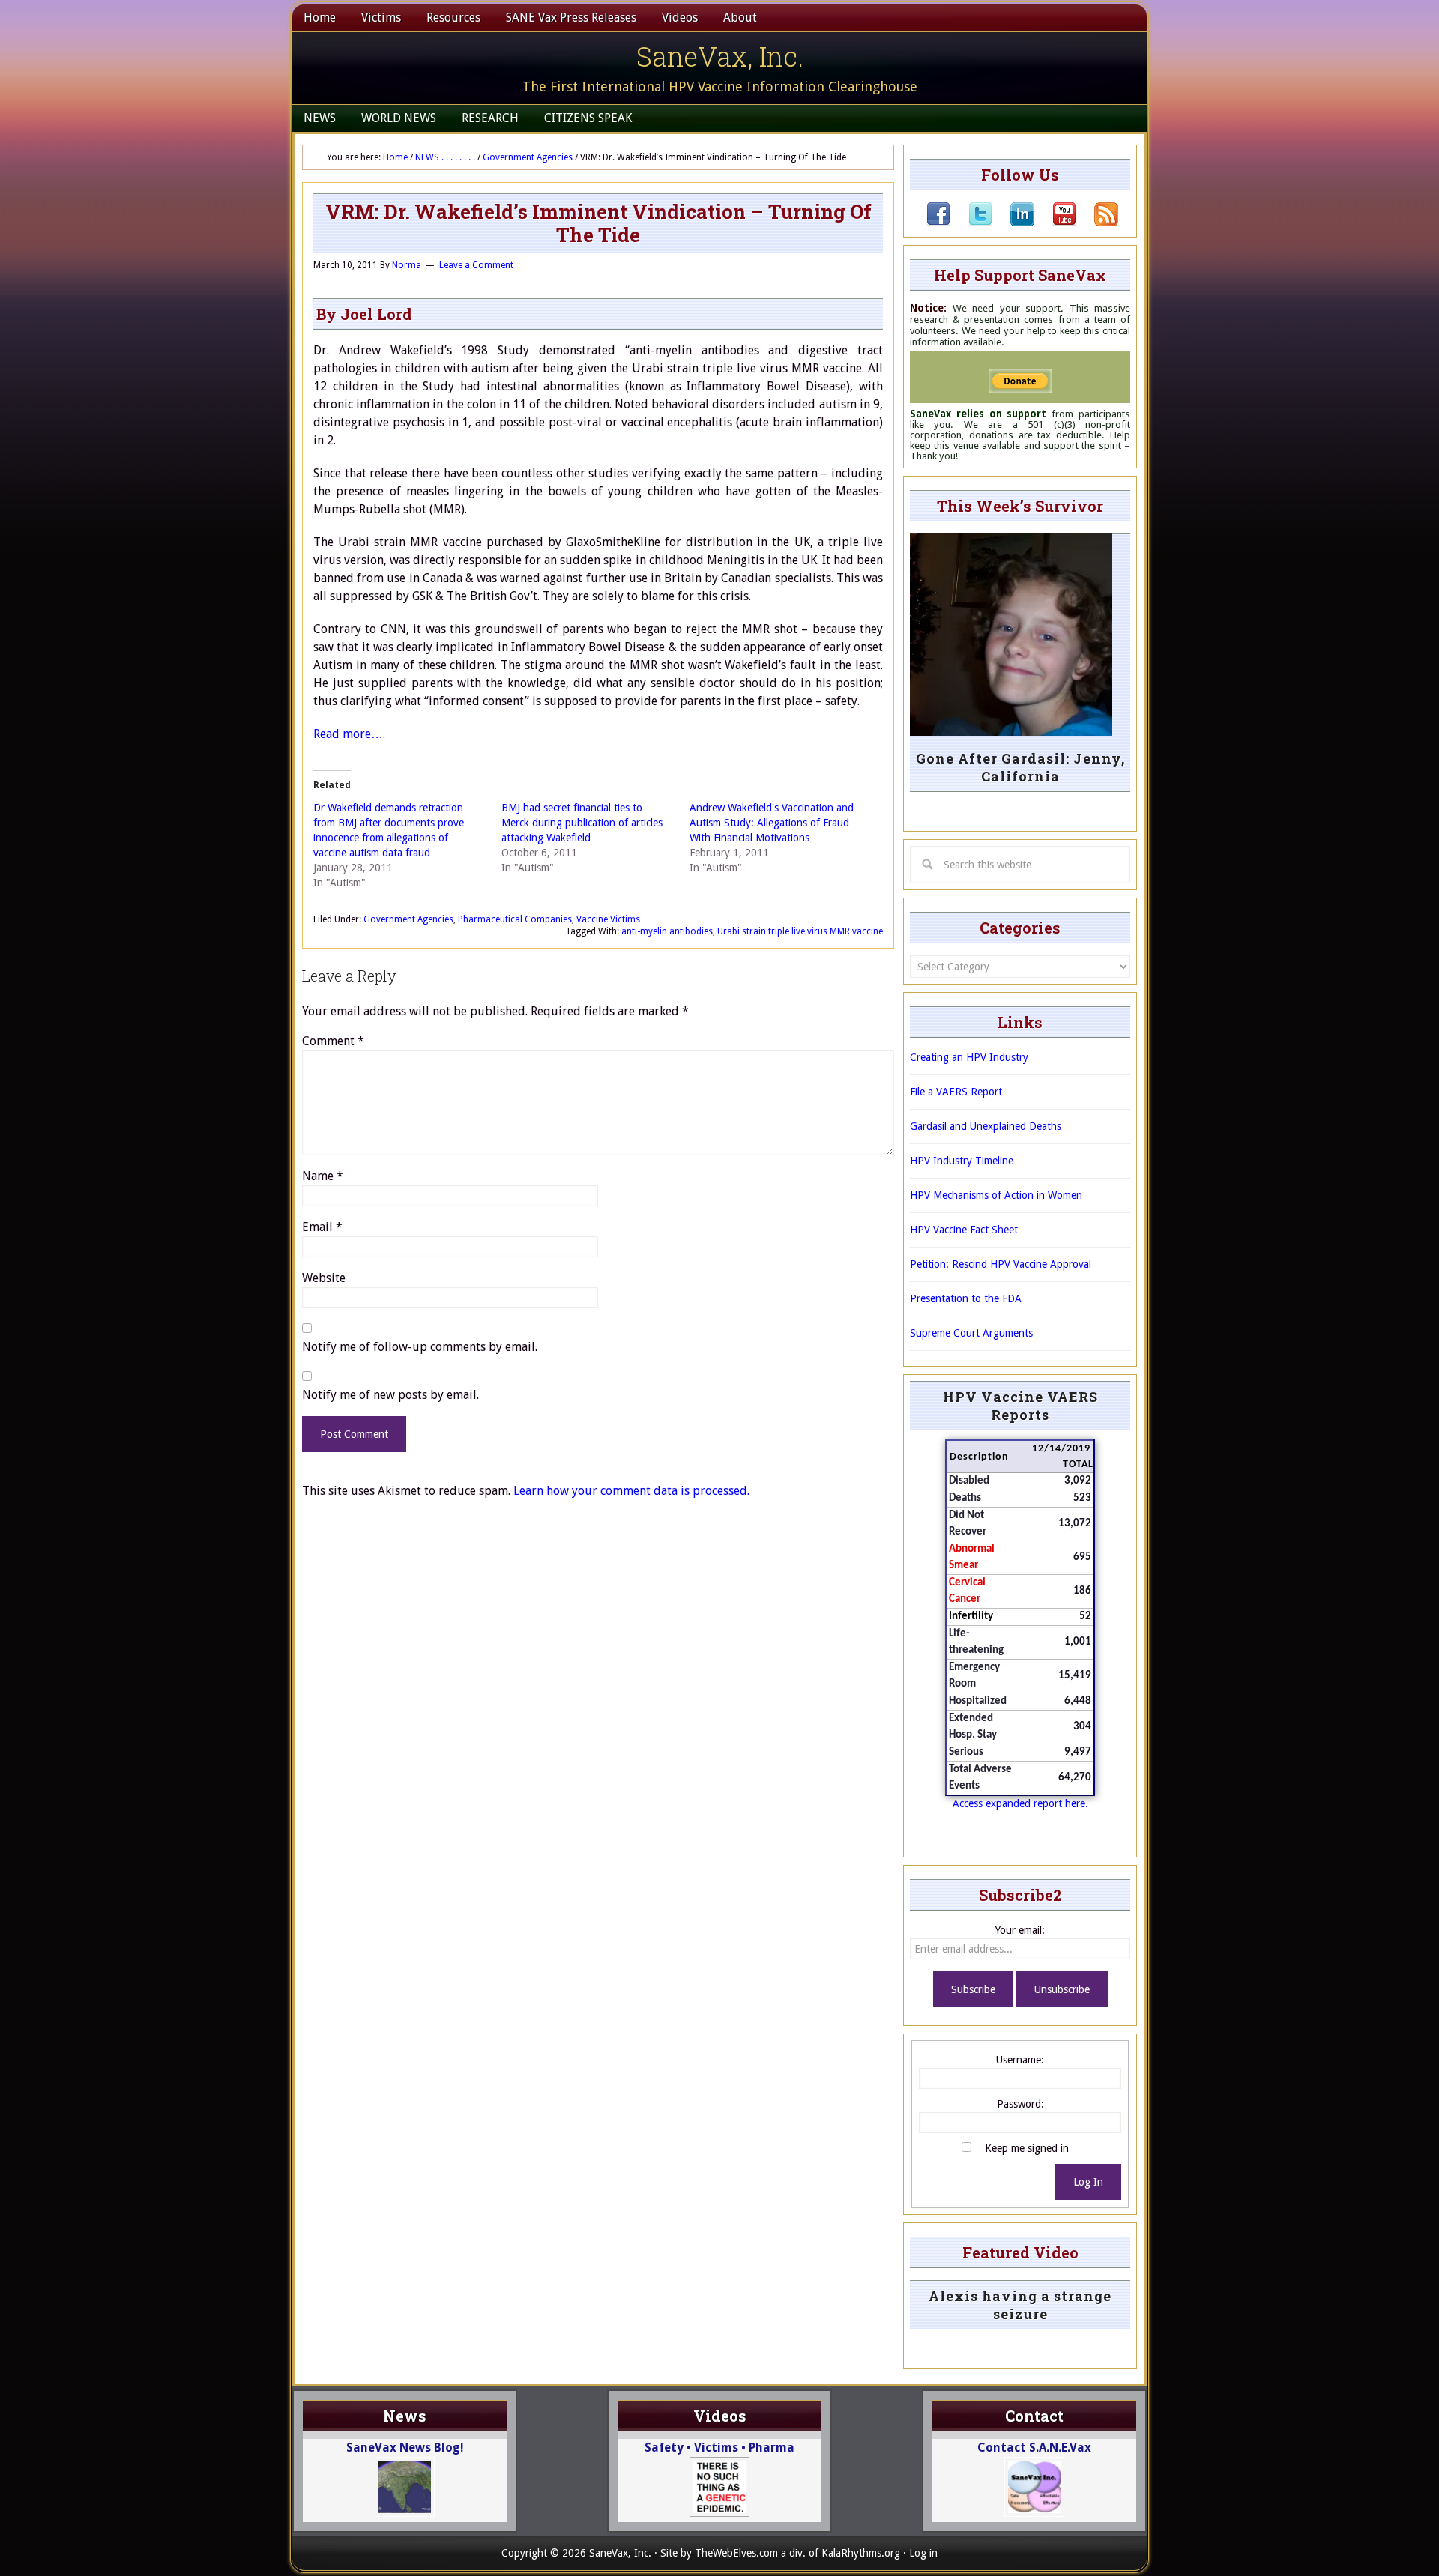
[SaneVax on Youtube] (1055, 223)
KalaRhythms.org (861, 2553)
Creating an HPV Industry (969, 1057)
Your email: (1020, 1930)
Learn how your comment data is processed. (631, 1491)
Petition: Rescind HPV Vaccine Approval (1001, 1264)
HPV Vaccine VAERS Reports (1020, 1406)
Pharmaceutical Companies (515, 919)
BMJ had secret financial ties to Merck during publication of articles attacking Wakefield (582, 823)
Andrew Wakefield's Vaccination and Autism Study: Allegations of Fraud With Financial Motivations (772, 823)
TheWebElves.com (736, 2553)
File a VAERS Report (956, 1092)
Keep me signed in (1027, 2148)
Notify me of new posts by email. (390, 1395)
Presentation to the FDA (966, 1298)
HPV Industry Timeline (962, 1161)
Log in (923, 2553)
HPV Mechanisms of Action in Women (996, 1195)
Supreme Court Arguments (971, 1333)
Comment (333, 1041)
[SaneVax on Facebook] (938, 223)
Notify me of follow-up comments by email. (420, 1347)
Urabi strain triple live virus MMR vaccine (800, 931)
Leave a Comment (476, 265)
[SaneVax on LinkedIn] (1013, 223)
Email (322, 1227)
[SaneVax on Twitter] (971, 223)
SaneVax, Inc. (720, 56)
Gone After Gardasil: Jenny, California (1020, 767)
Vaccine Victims (608, 919)
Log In (1088, 2182)
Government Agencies (408, 919)
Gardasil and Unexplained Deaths (986, 1126)
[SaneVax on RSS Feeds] (1097, 223)
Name (323, 1176)
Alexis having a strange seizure (1020, 2305)
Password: (1020, 2104)
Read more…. (349, 734)
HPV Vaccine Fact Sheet (964, 1230)
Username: (1020, 2060)
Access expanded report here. (1020, 1803)
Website (324, 1278)
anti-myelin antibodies (667, 931)
